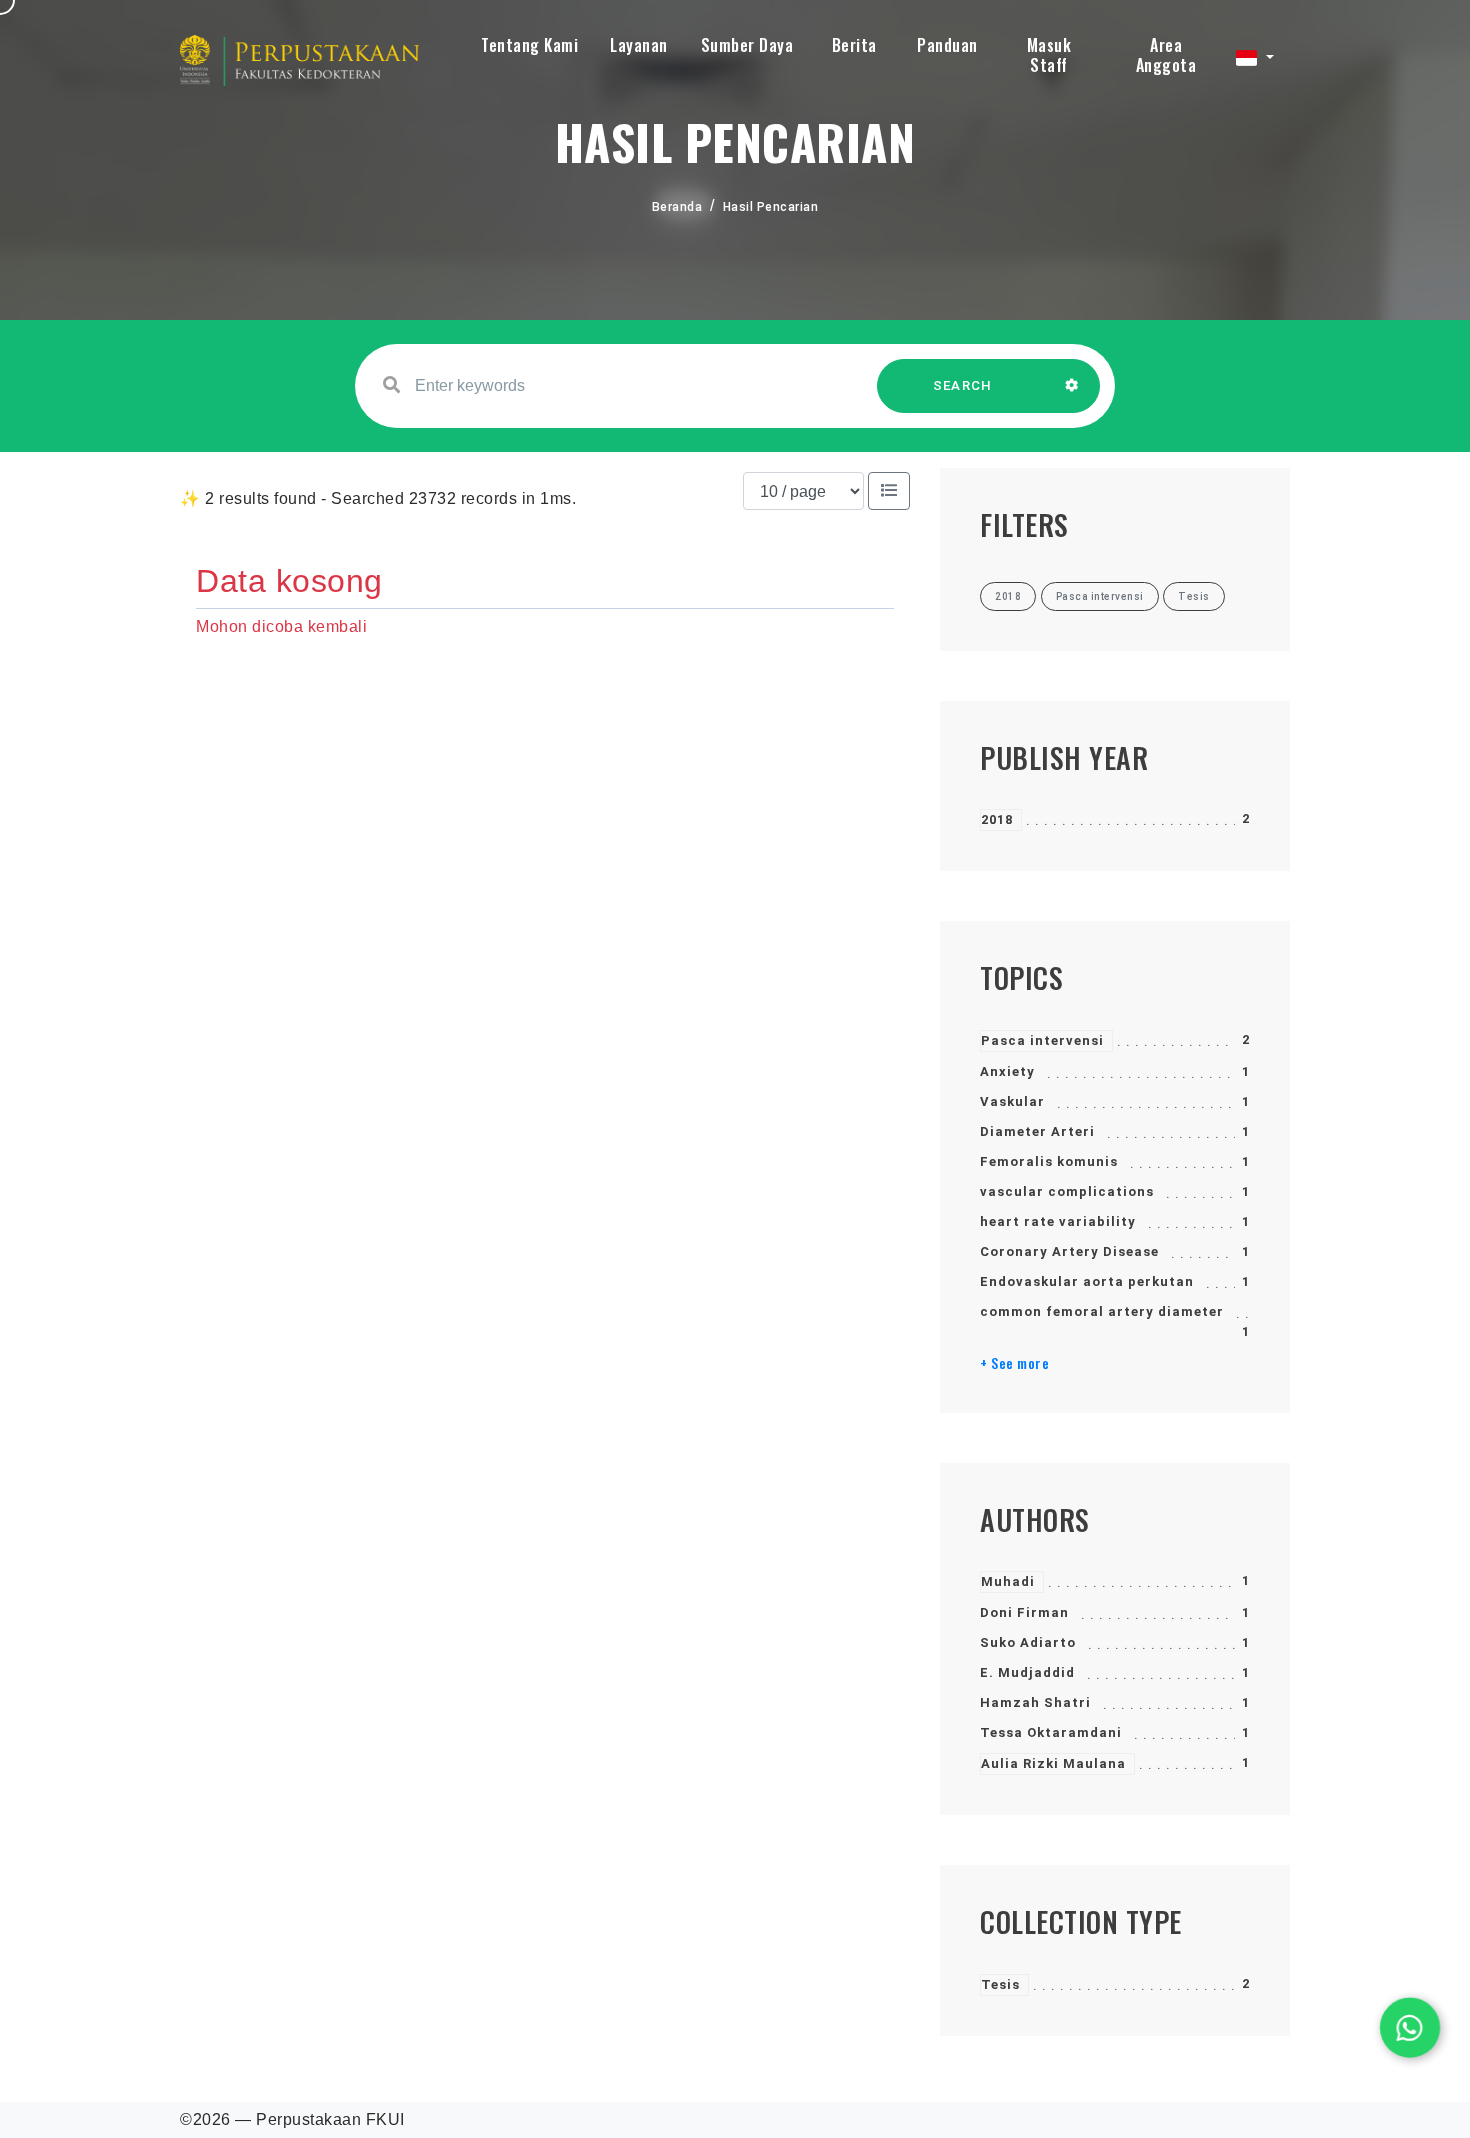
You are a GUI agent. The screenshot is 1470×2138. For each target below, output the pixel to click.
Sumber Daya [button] (747, 45)
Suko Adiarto (1028, 1642)
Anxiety (1007, 1071)
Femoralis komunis (1049, 1161)
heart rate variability (1058, 1221)
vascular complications (1067, 1191)
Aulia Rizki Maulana (1053, 1763)
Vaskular (1012, 1101)
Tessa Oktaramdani (1051, 1732)
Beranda (677, 207)
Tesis (1000, 1984)
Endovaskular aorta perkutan (1087, 1281)
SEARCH (963, 385)
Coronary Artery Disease (1069, 1251)
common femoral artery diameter (1102, 1311)
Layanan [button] (639, 45)
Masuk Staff (1049, 55)
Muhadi (1008, 1581)
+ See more (1014, 1363)
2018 (997, 819)
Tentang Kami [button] (529, 45)
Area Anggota (1166, 55)
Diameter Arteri (1037, 1131)
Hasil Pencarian (771, 207)
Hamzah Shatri (1035, 1702)
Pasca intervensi (1042, 1040)
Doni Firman (1024, 1612)
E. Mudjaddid (1027, 1672)
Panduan (947, 45)
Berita (854, 45)
